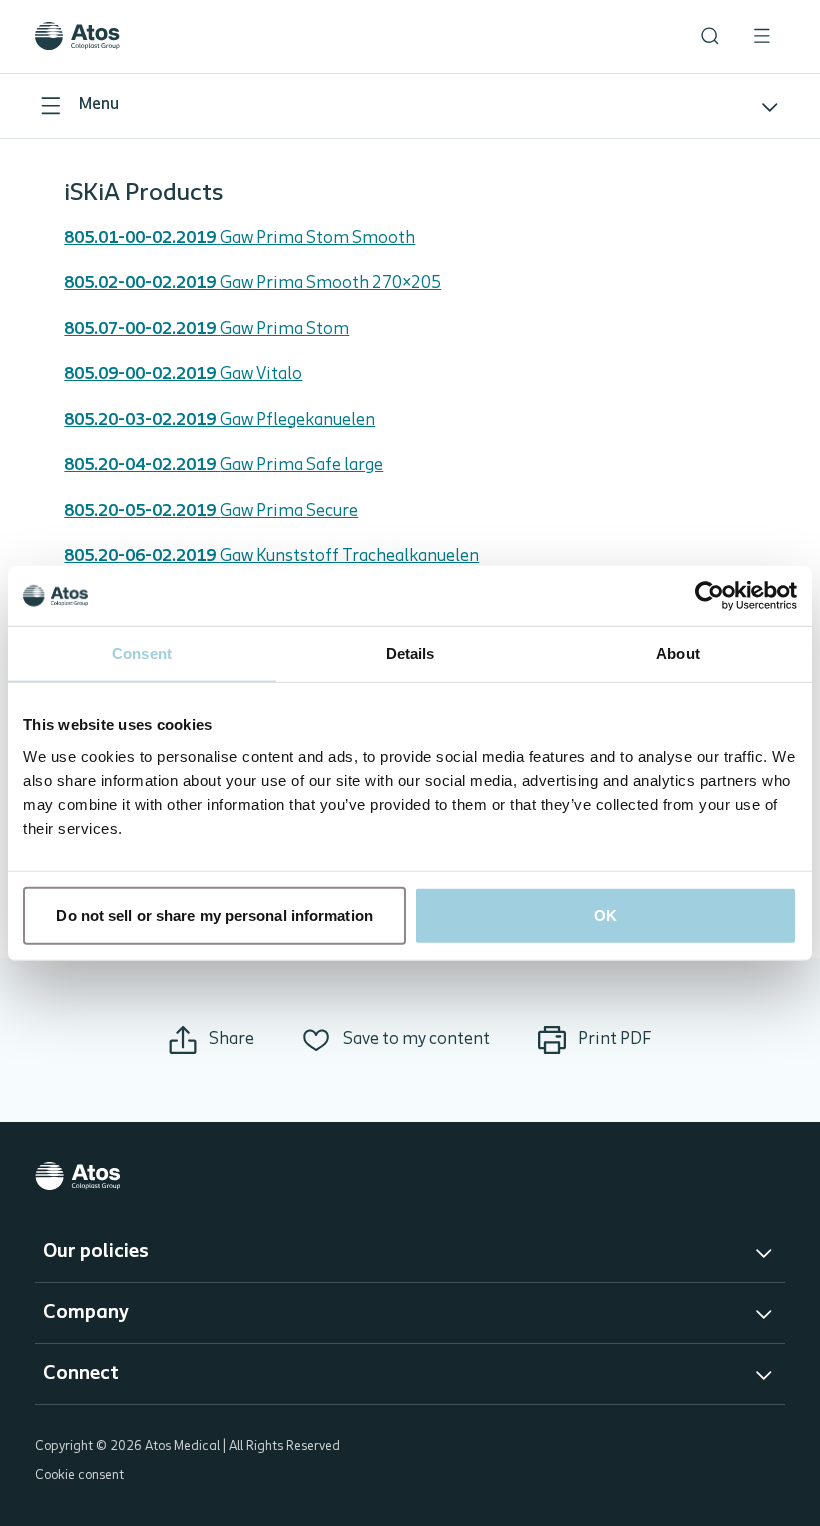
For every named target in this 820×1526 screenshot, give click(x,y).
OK (605, 914)
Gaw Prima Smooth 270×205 (252, 283)
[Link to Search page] (710, 36)
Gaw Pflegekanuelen (219, 420)
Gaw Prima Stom (206, 329)
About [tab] (678, 653)
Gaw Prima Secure (211, 511)
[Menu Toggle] (762, 36)
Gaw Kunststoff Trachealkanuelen (271, 556)
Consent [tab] (142, 653)
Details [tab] (410, 653)
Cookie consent (79, 1475)
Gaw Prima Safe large (223, 465)
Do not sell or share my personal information (214, 914)
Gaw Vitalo (183, 374)
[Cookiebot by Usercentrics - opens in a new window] (709, 596)
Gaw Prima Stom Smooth (239, 238)
